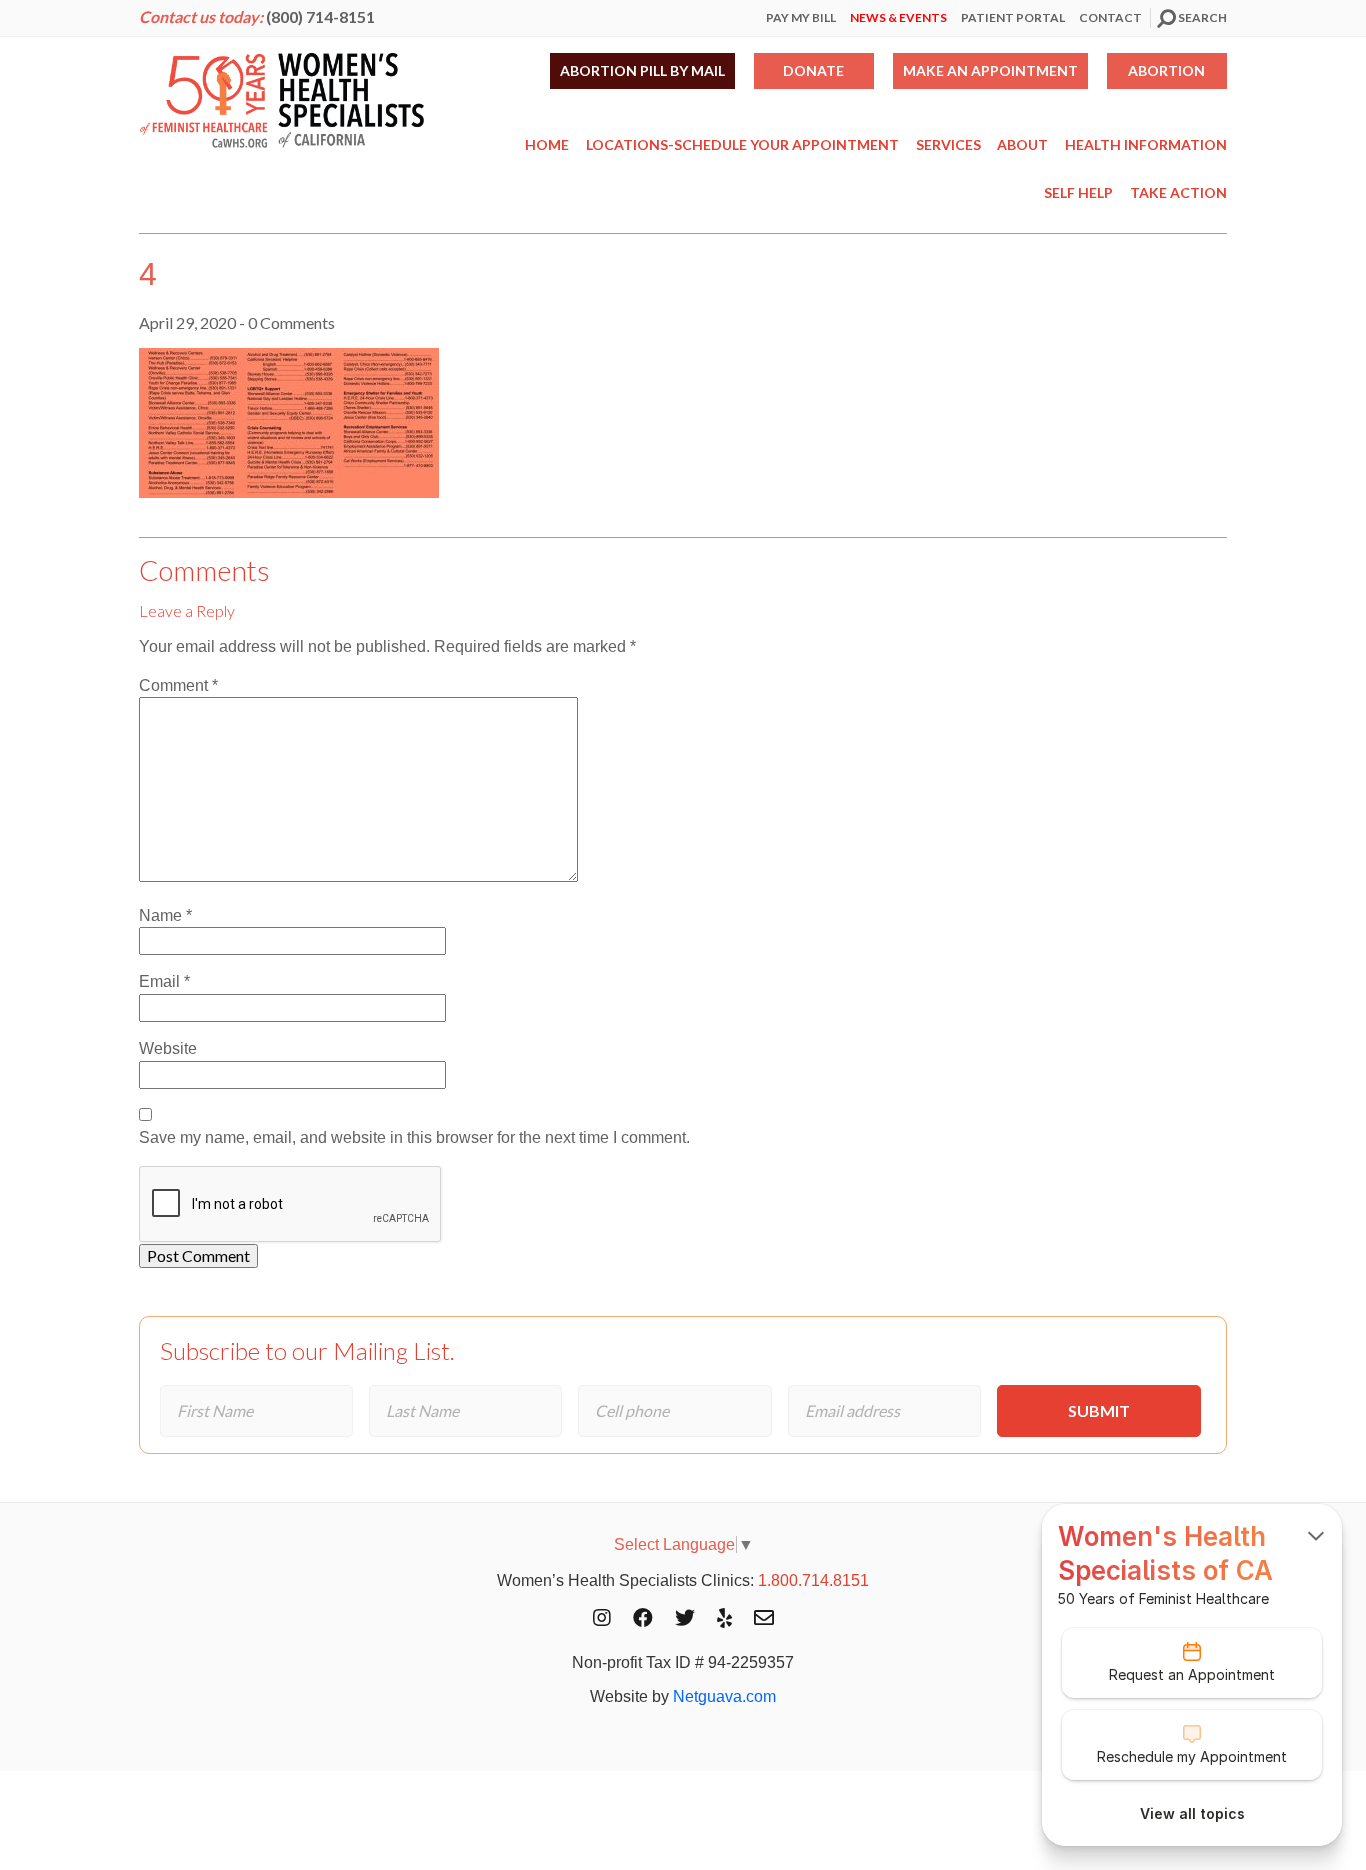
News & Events (898, 17)
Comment (178, 685)
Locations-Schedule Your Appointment (742, 144)
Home (547, 144)
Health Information (1146, 144)
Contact (1110, 17)
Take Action (1178, 192)
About (1022, 144)
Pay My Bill (801, 17)
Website (168, 1048)
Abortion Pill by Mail (642, 70)
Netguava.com (724, 1696)
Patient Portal (1013, 17)
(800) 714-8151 (320, 16)
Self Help (1078, 192)
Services (948, 144)
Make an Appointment (990, 70)
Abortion (1166, 70)
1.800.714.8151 (813, 1580)
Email (164, 981)
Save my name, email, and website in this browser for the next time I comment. (414, 1137)
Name (165, 915)
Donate (813, 70)
